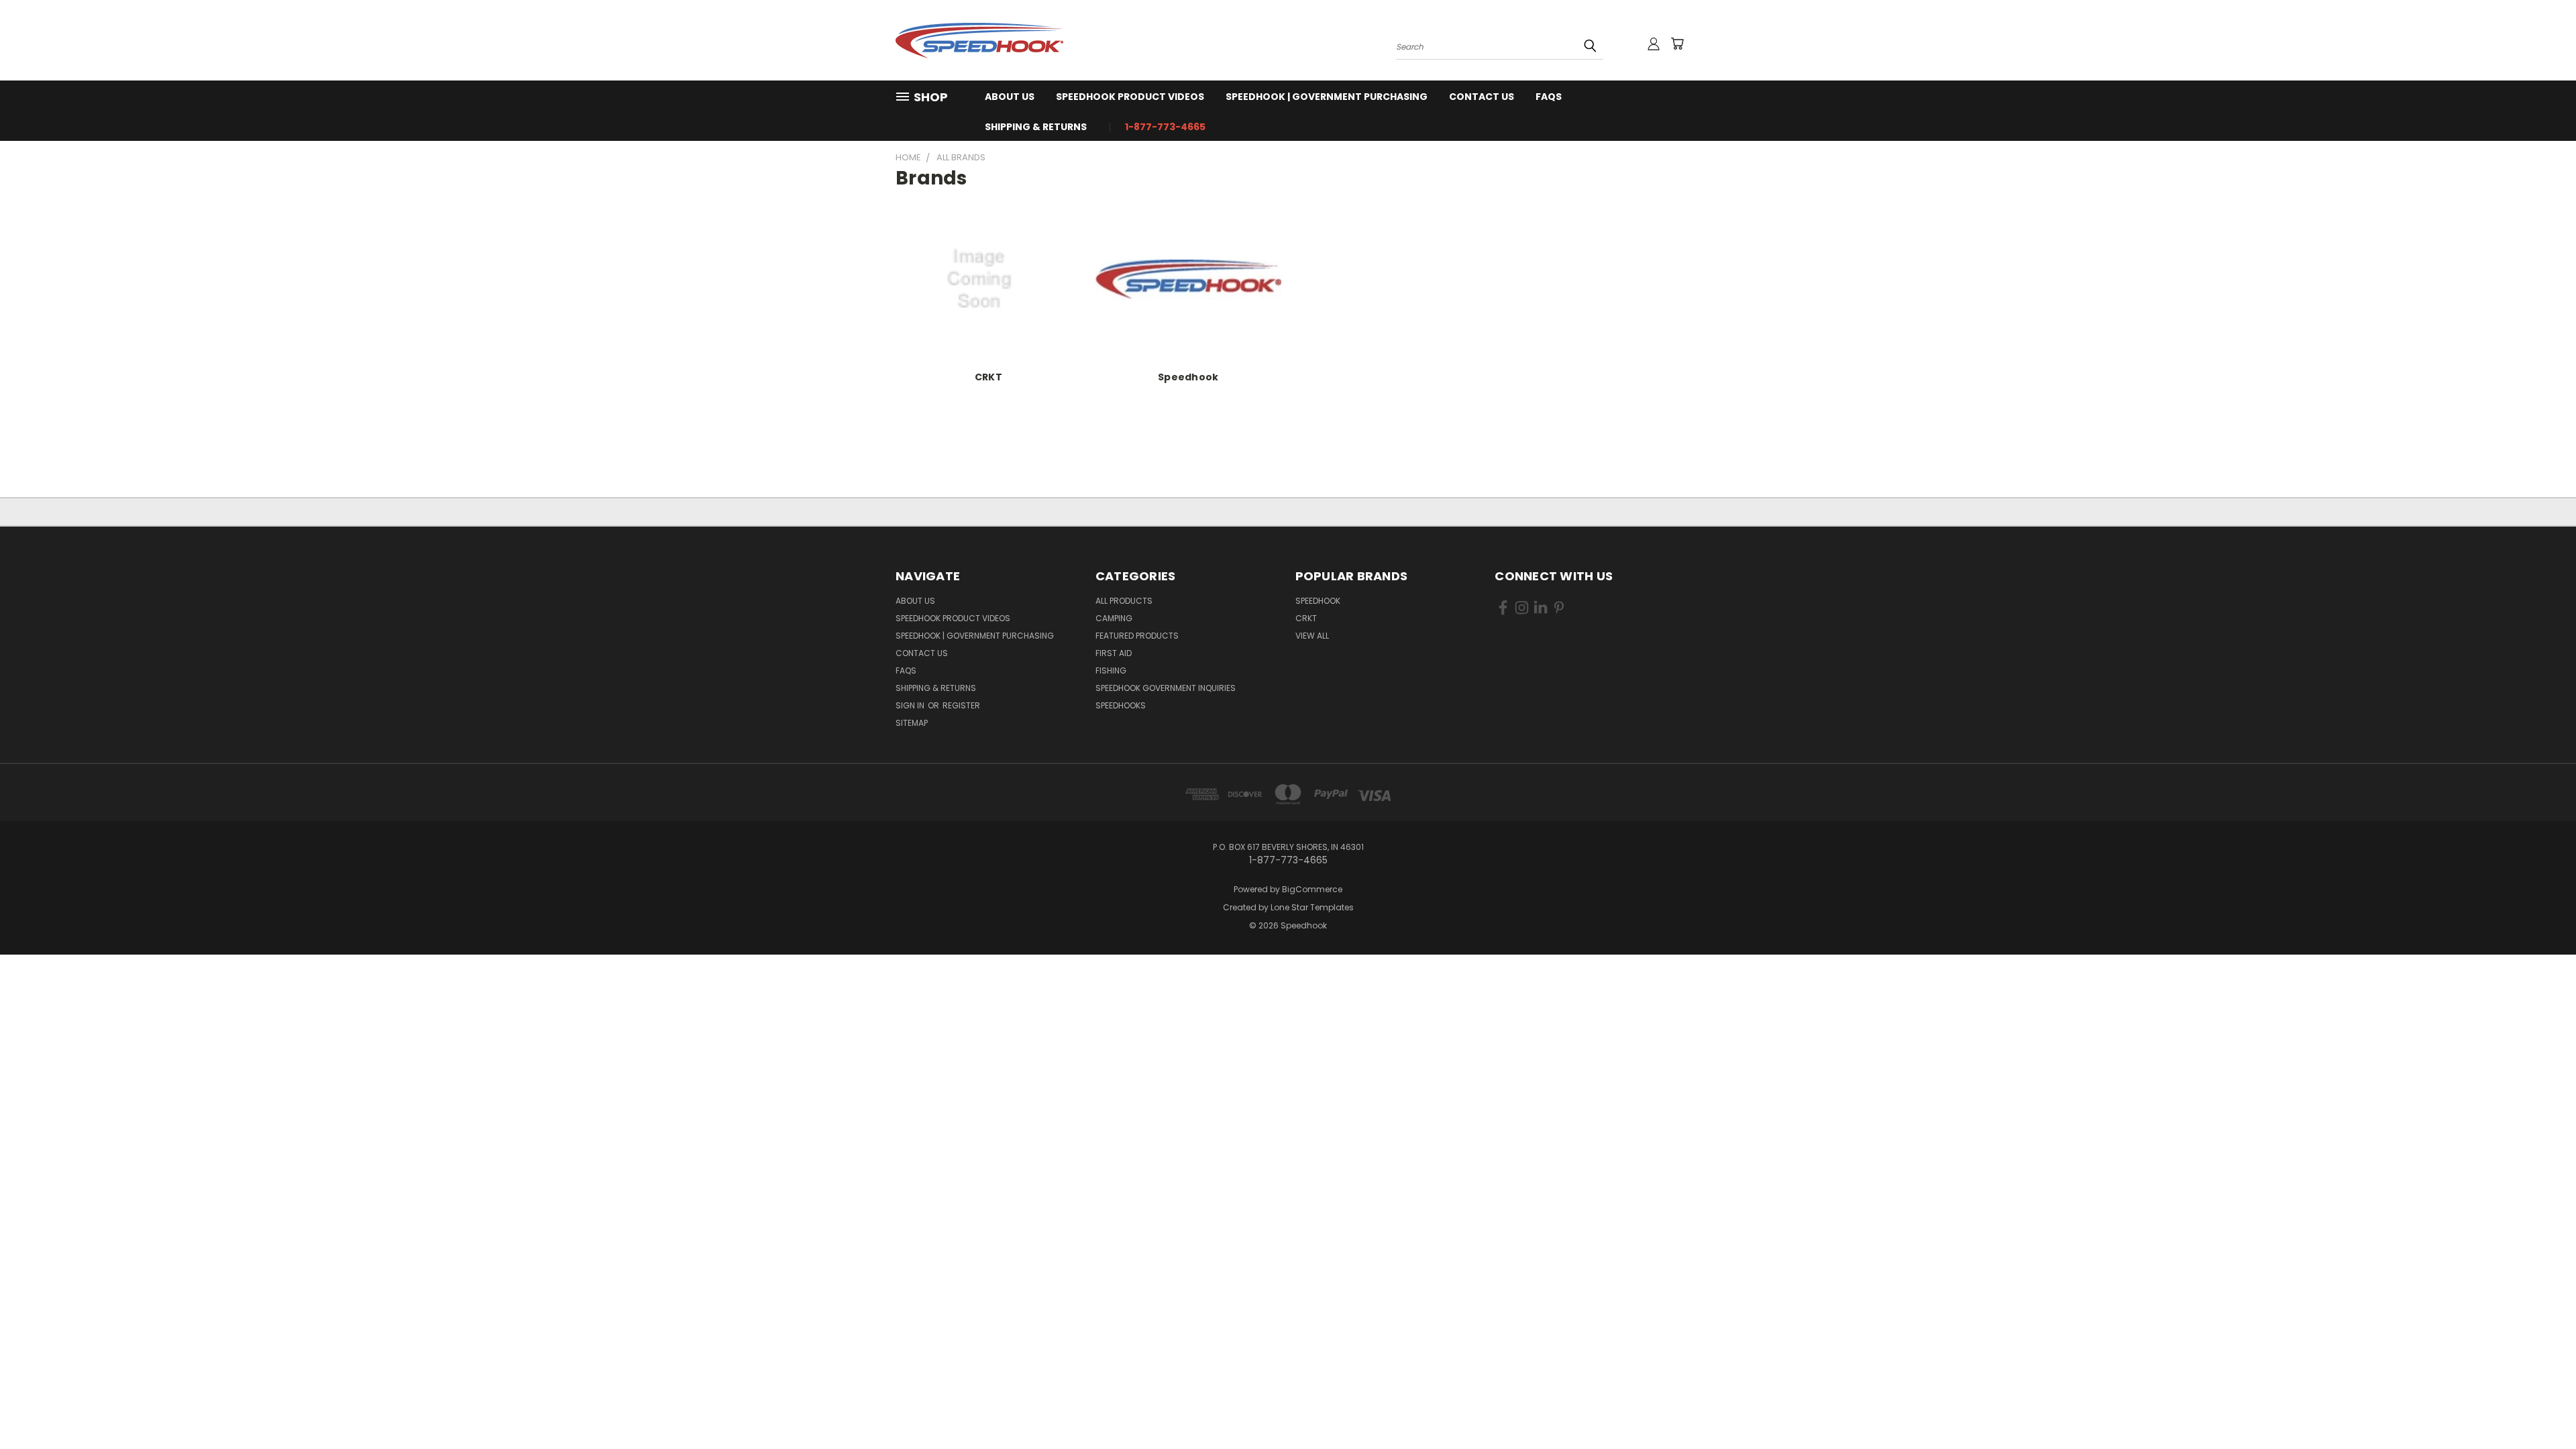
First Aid (1114, 653)
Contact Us (1482, 97)
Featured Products (1137, 636)
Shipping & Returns (1036, 127)
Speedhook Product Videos (1130, 97)
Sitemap (912, 723)
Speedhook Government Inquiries (1166, 688)
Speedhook (1188, 377)
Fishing (1111, 670)
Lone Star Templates (1312, 907)
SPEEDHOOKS (1121, 705)
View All (1312, 636)
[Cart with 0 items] (1677, 44)
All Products (1124, 601)
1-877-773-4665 (1165, 127)
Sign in (911, 705)
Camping (1114, 618)
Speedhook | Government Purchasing (1327, 97)
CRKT (988, 377)
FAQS (1549, 97)
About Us (1010, 97)
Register (961, 705)
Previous (2541, 1407)
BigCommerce (1312, 889)
